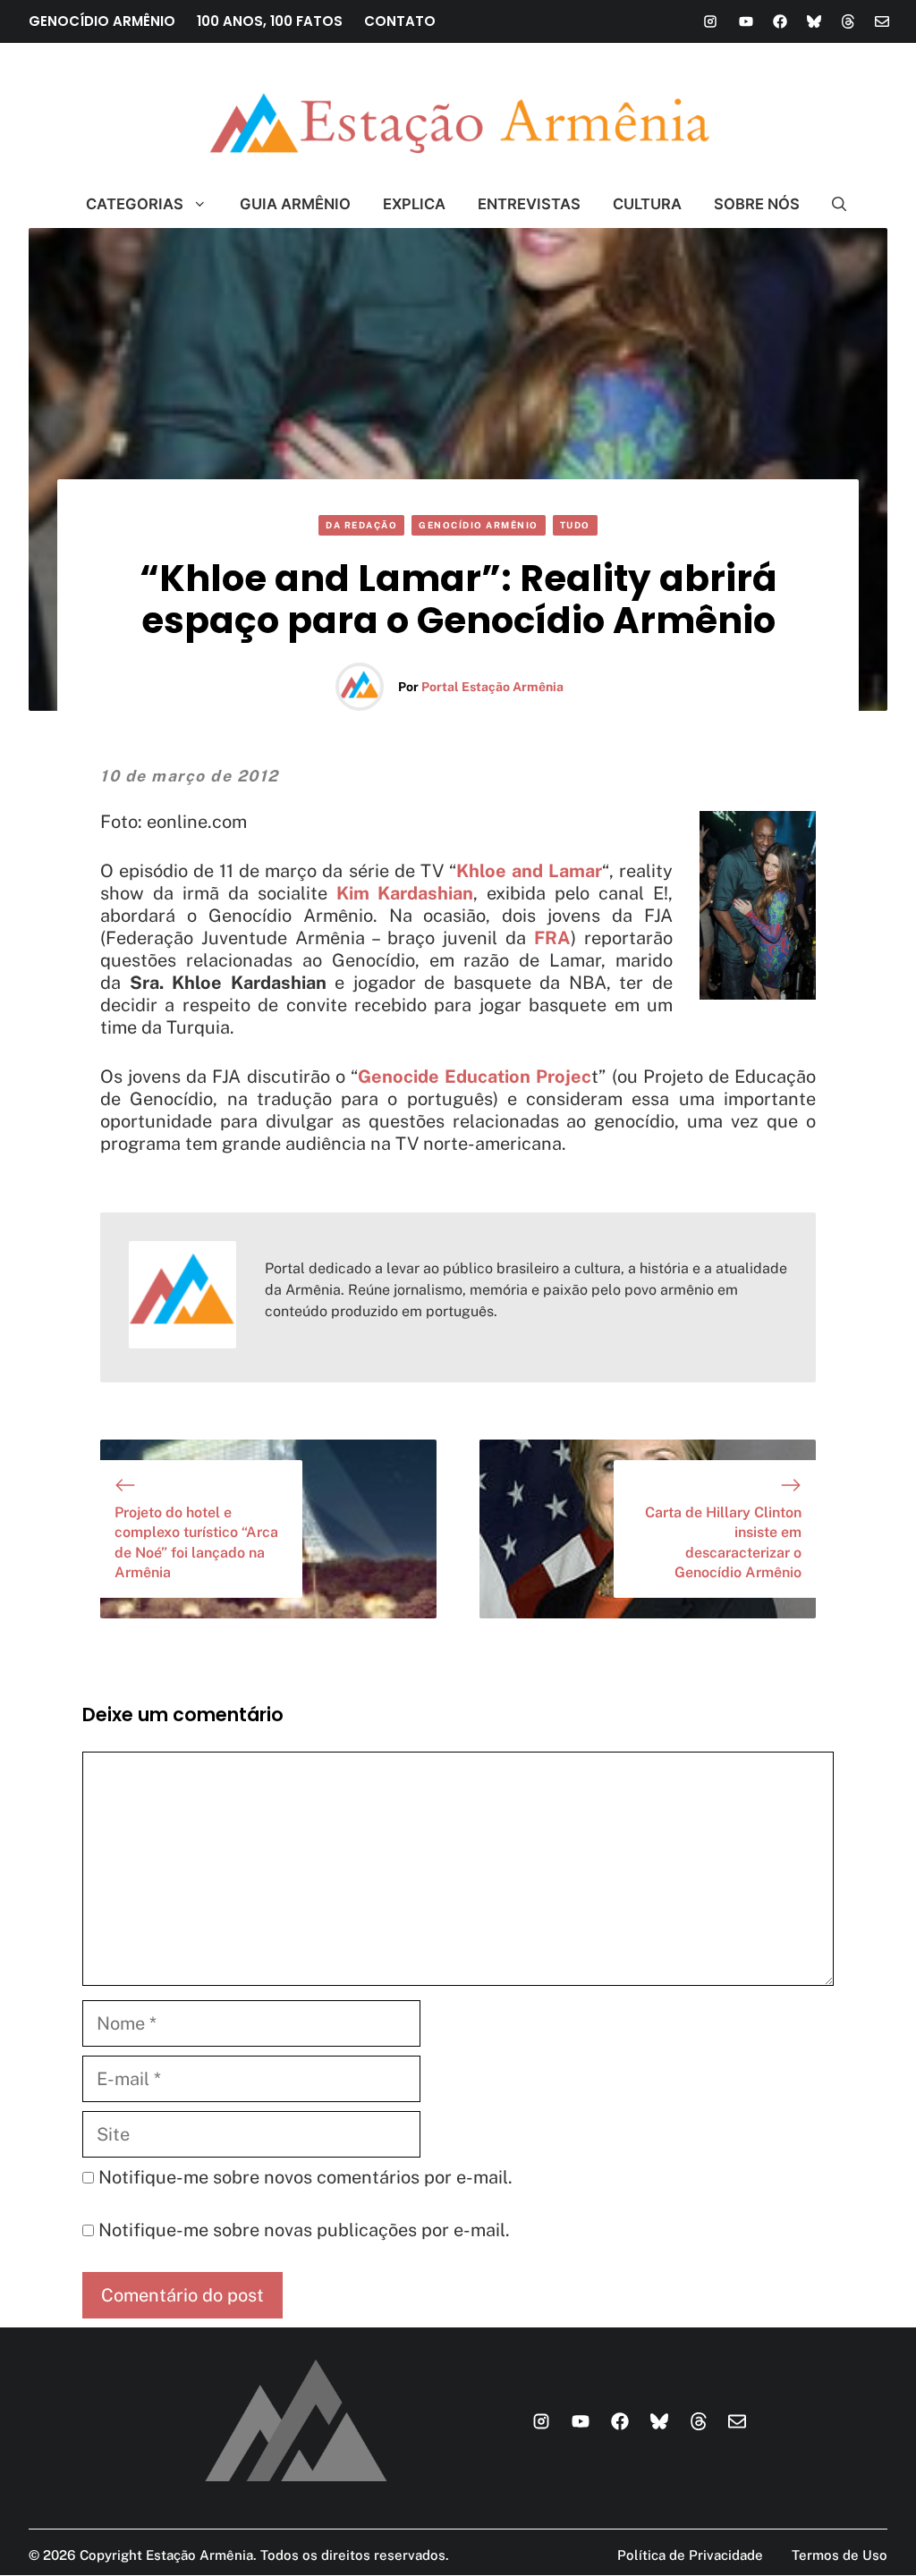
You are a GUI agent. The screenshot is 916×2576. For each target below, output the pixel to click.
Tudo (575, 525)
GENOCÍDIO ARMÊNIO (102, 21)
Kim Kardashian (405, 893)
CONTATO (400, 21)
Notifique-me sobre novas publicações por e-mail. (304, 2230)
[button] (831, 204)
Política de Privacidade (690, 2555)
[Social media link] (710, 21)
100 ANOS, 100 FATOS (270, 21)
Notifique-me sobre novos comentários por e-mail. (305, 2177)
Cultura (647, 204)
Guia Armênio (295, 204)
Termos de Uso (840, 2555)
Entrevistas (529, 204)
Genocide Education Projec (475, 1077)
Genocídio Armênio (479, 525)
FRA (548, 938)
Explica (414, 204)
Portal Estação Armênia (492, 687)
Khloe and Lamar (529, 871)
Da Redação (361, 525)
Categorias (135, 204)
